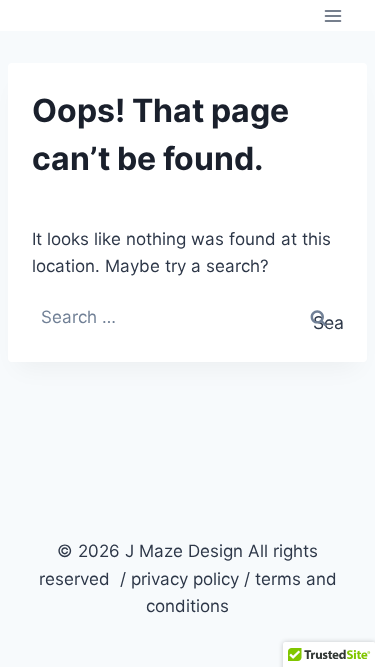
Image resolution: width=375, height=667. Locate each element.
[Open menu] (332, 15)
